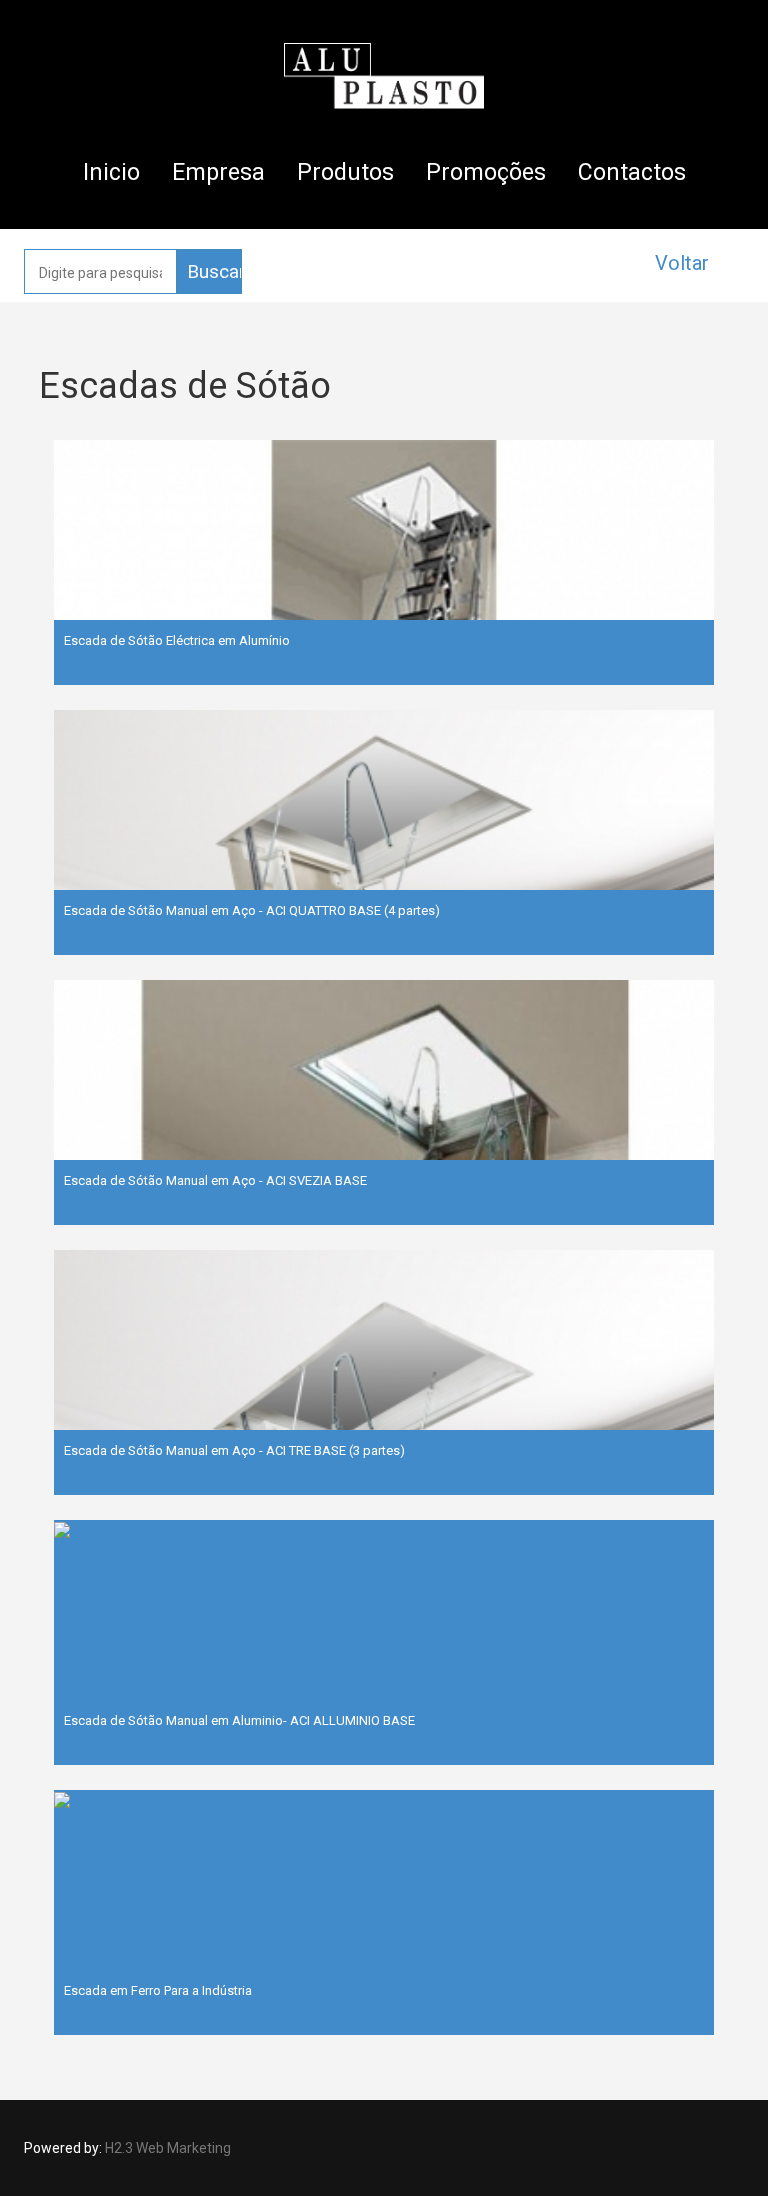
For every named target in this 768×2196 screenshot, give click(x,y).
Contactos (632, 172)
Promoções (486, 172)
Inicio (111, 172)
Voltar (682, 263)
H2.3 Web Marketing (168, 2148)
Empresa (218, 172)
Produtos (345, 172)
